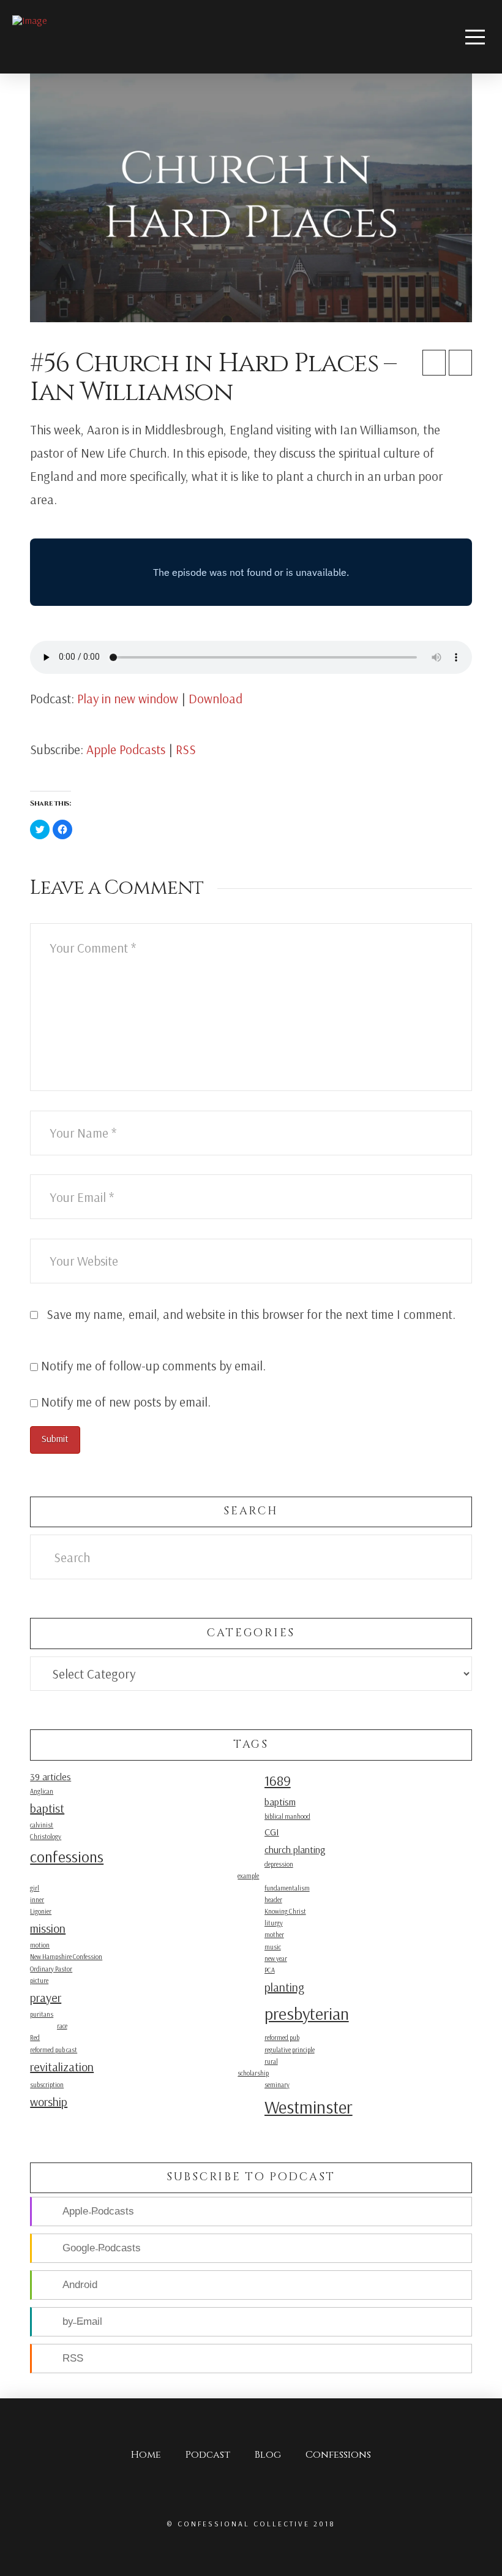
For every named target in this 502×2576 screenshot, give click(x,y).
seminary (277, 2085)
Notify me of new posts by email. (126, 1402)
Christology (46, 1837)
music (273, 1947)
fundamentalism (287, 1888)
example (248, 1876)
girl (35, 1888)
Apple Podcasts (126, 749)
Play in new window (128, 698)
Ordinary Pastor (51, 1969)
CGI (272, 1832)
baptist (47, 1808)
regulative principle (290, 2050)
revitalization (62, 2067)
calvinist (42, 1825)
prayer (46, 1997)
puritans (42, 2014)
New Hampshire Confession (66, 1957)
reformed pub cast (54, 2050)
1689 (278, 1781)
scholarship (253, 2073)
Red (35, 2038)
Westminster (309, 2107)
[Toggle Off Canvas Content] (475, 37)
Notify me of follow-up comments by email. (153, 1365)
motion (40, 1945)
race (62, 2026)
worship (49, 2102)
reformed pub (282, 2038)
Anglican (42, 1791)
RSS (186, 749)
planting (284, 1987)
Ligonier (41, 1911)
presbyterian (307, 2013)
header (273, 1900)
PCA (270, 1970)
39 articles (51, 1777)
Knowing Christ (285, 1911)
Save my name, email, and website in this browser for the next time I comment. (251, 1314)
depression (279, 1864)
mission (48, 1928)
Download (215, 698)
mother (274, 1935)
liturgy (274, 1923)
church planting (295, 1849)
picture (39, 1981)
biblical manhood (287, 1816)
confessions (67, 1856)
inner (37, 1900)
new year (276, 1958)
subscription (47, 2085)
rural (271, 2061)
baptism (280, 1802)
